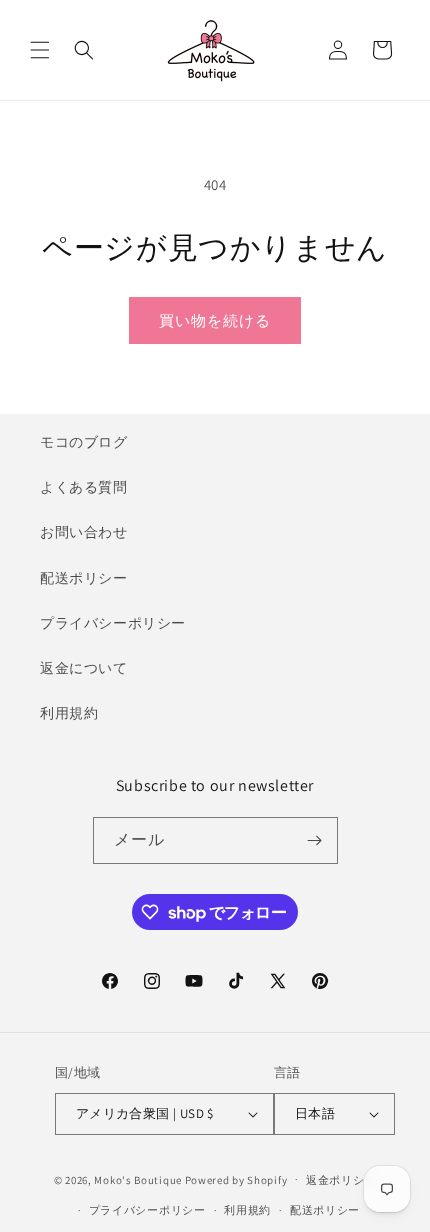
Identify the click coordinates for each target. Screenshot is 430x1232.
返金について (84, 668)
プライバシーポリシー (113, 623)
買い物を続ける (215, 320)
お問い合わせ (84, 532)
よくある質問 (84, 487)
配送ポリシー (84, 578)
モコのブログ (84, 442)
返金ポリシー (341, 1180)
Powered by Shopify (236, 1179)
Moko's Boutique (138, 1179)
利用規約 (69, 713)
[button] (40, 50)
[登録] (315, 840)
